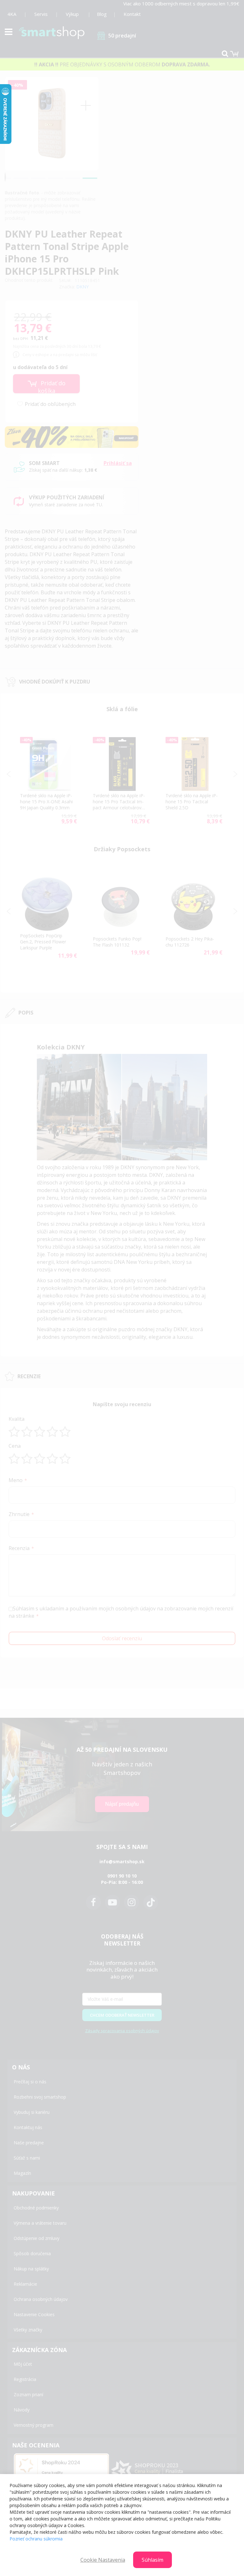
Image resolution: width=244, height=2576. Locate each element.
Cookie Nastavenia (103, 2560)
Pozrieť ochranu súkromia (36, 2539)
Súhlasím (152, 2560)
